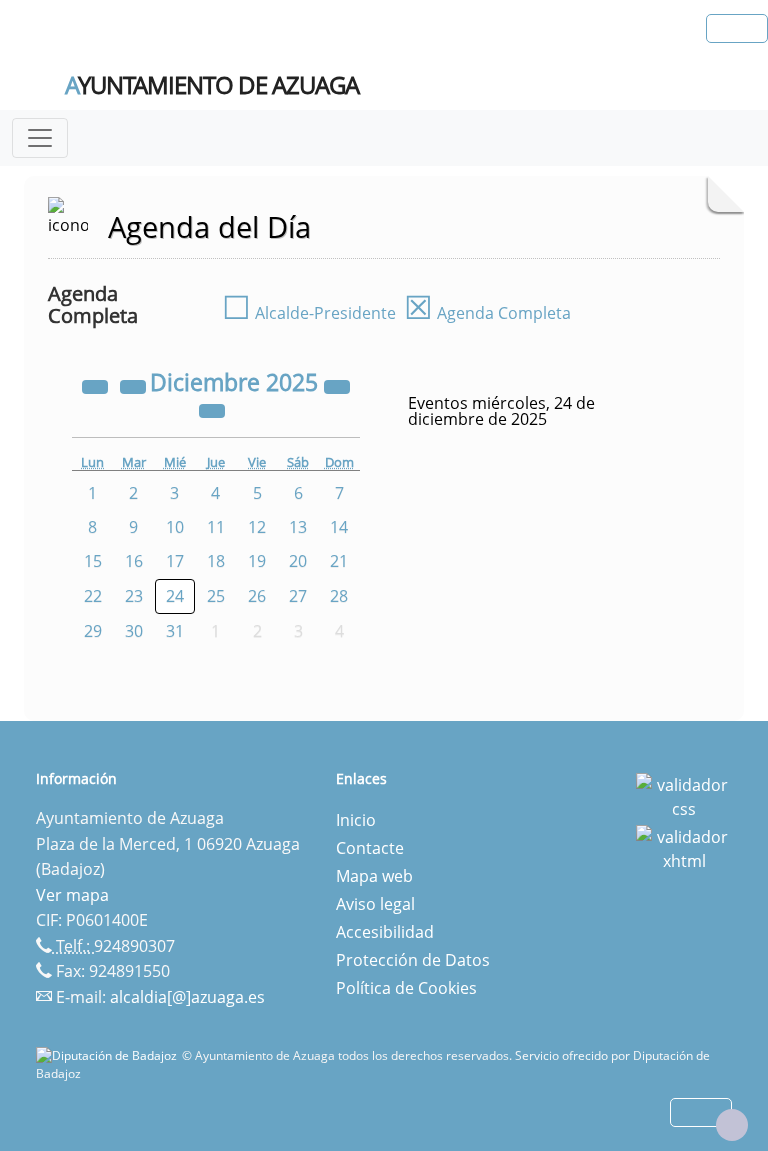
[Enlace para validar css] (684, 795)
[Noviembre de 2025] (135, 385)
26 (257, 596)
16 (134, 561)
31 (175, 631)
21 (339, 561)
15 (93, 561)
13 (298, 527)
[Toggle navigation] (40, 138)
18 (216, 561)
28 (339, 596)
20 (298, 561)
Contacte (370, 848)
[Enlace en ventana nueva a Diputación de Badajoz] (109, 1055)
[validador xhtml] (684, 847)
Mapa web (374, 876)
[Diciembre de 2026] (337, 385)
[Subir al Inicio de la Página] (732, 1125)
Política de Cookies (406, 988)
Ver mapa (72, 895)
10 (175, 527)
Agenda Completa (487, 313)
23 (134, 596)
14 (339, 527)
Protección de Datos (413, 960)
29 (93, 631)
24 (175, 596)
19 (257, 561)
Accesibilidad (385, 932)
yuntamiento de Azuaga (212, 85)
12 (257, 527)
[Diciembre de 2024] (97, 385)
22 (93, 596)
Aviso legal (375, 904)
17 (175, 561)
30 (134, 631)
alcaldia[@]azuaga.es (187, 997)
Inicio (356, 820)
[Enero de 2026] (212, 409)
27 (298, 596)
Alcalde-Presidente (309, 313)
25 (216, 596)
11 (216, 527)
